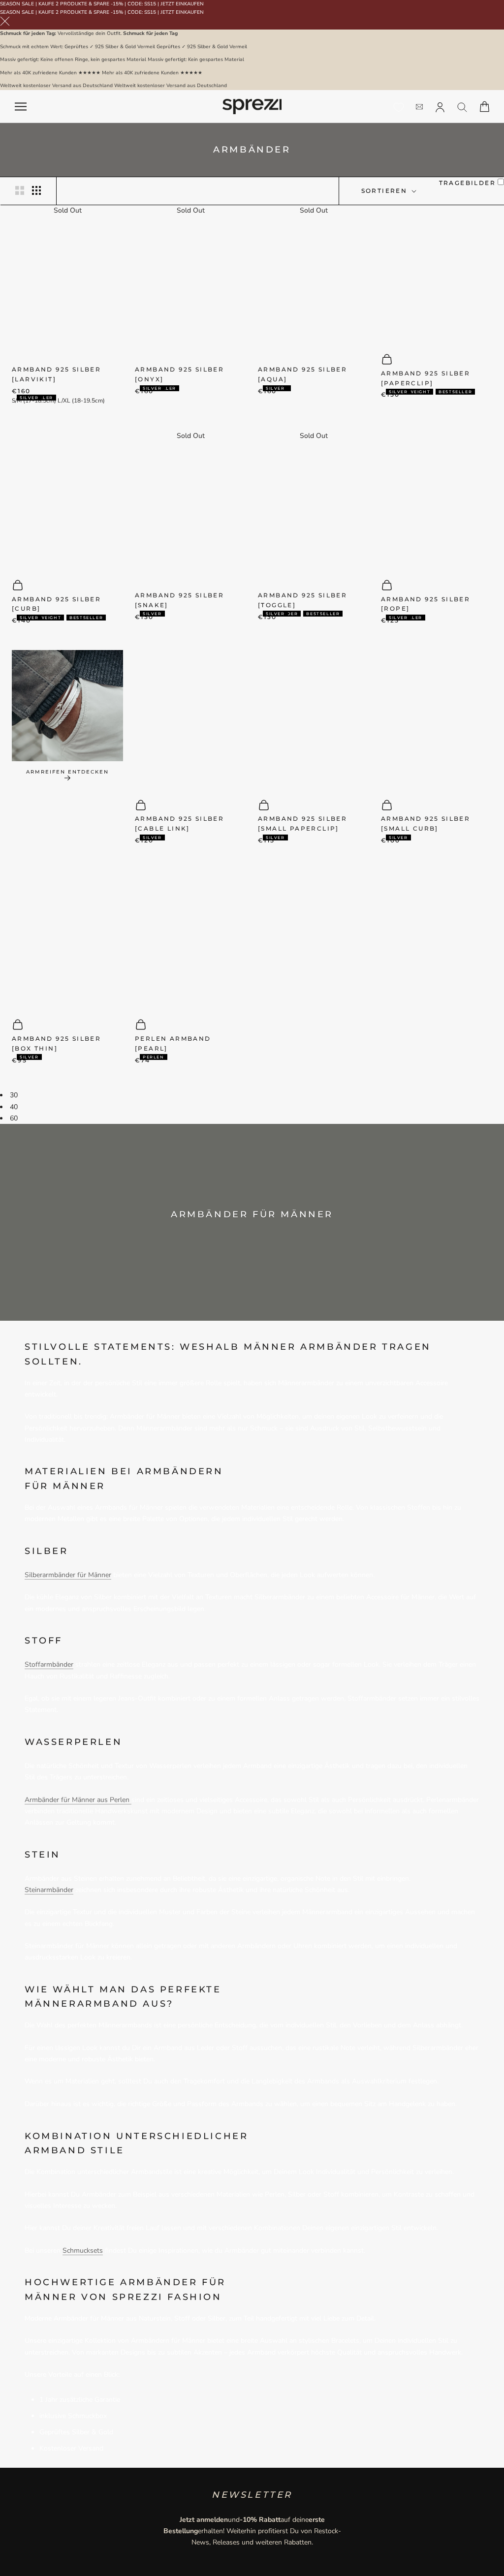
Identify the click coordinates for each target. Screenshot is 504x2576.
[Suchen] (462, 107)
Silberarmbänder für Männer (68, 1575)
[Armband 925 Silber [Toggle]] (314, 511)
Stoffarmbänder (49, 1664)
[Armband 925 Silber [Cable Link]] (190, 720)
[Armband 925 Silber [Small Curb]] (437, 720)
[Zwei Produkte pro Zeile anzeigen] (20, 190)
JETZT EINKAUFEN (182, 4)
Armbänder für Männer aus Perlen (78, 1800)
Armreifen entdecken (67, 772)
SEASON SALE (17, 4)
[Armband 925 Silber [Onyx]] (190, 286)
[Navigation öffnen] (21, 107)
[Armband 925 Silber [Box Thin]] (67, 940)
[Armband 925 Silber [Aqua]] (314, 286)
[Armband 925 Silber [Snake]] (190, 511)
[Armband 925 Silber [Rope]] (437, 500)
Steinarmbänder (49, 1890)
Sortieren (386, 191)
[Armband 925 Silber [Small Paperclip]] (314, 720)
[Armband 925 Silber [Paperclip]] (437, 274)
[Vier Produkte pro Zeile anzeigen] (36, 190)
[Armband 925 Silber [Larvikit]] (67, 286)
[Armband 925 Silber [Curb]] (67, 500)
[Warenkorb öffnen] (485, 107)
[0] (399, 107)
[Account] (440, 106)
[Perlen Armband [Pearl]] (190, 940)
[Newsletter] (419, 107)
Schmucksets (83, 2250)
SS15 (150, 4)
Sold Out (68, 210)
